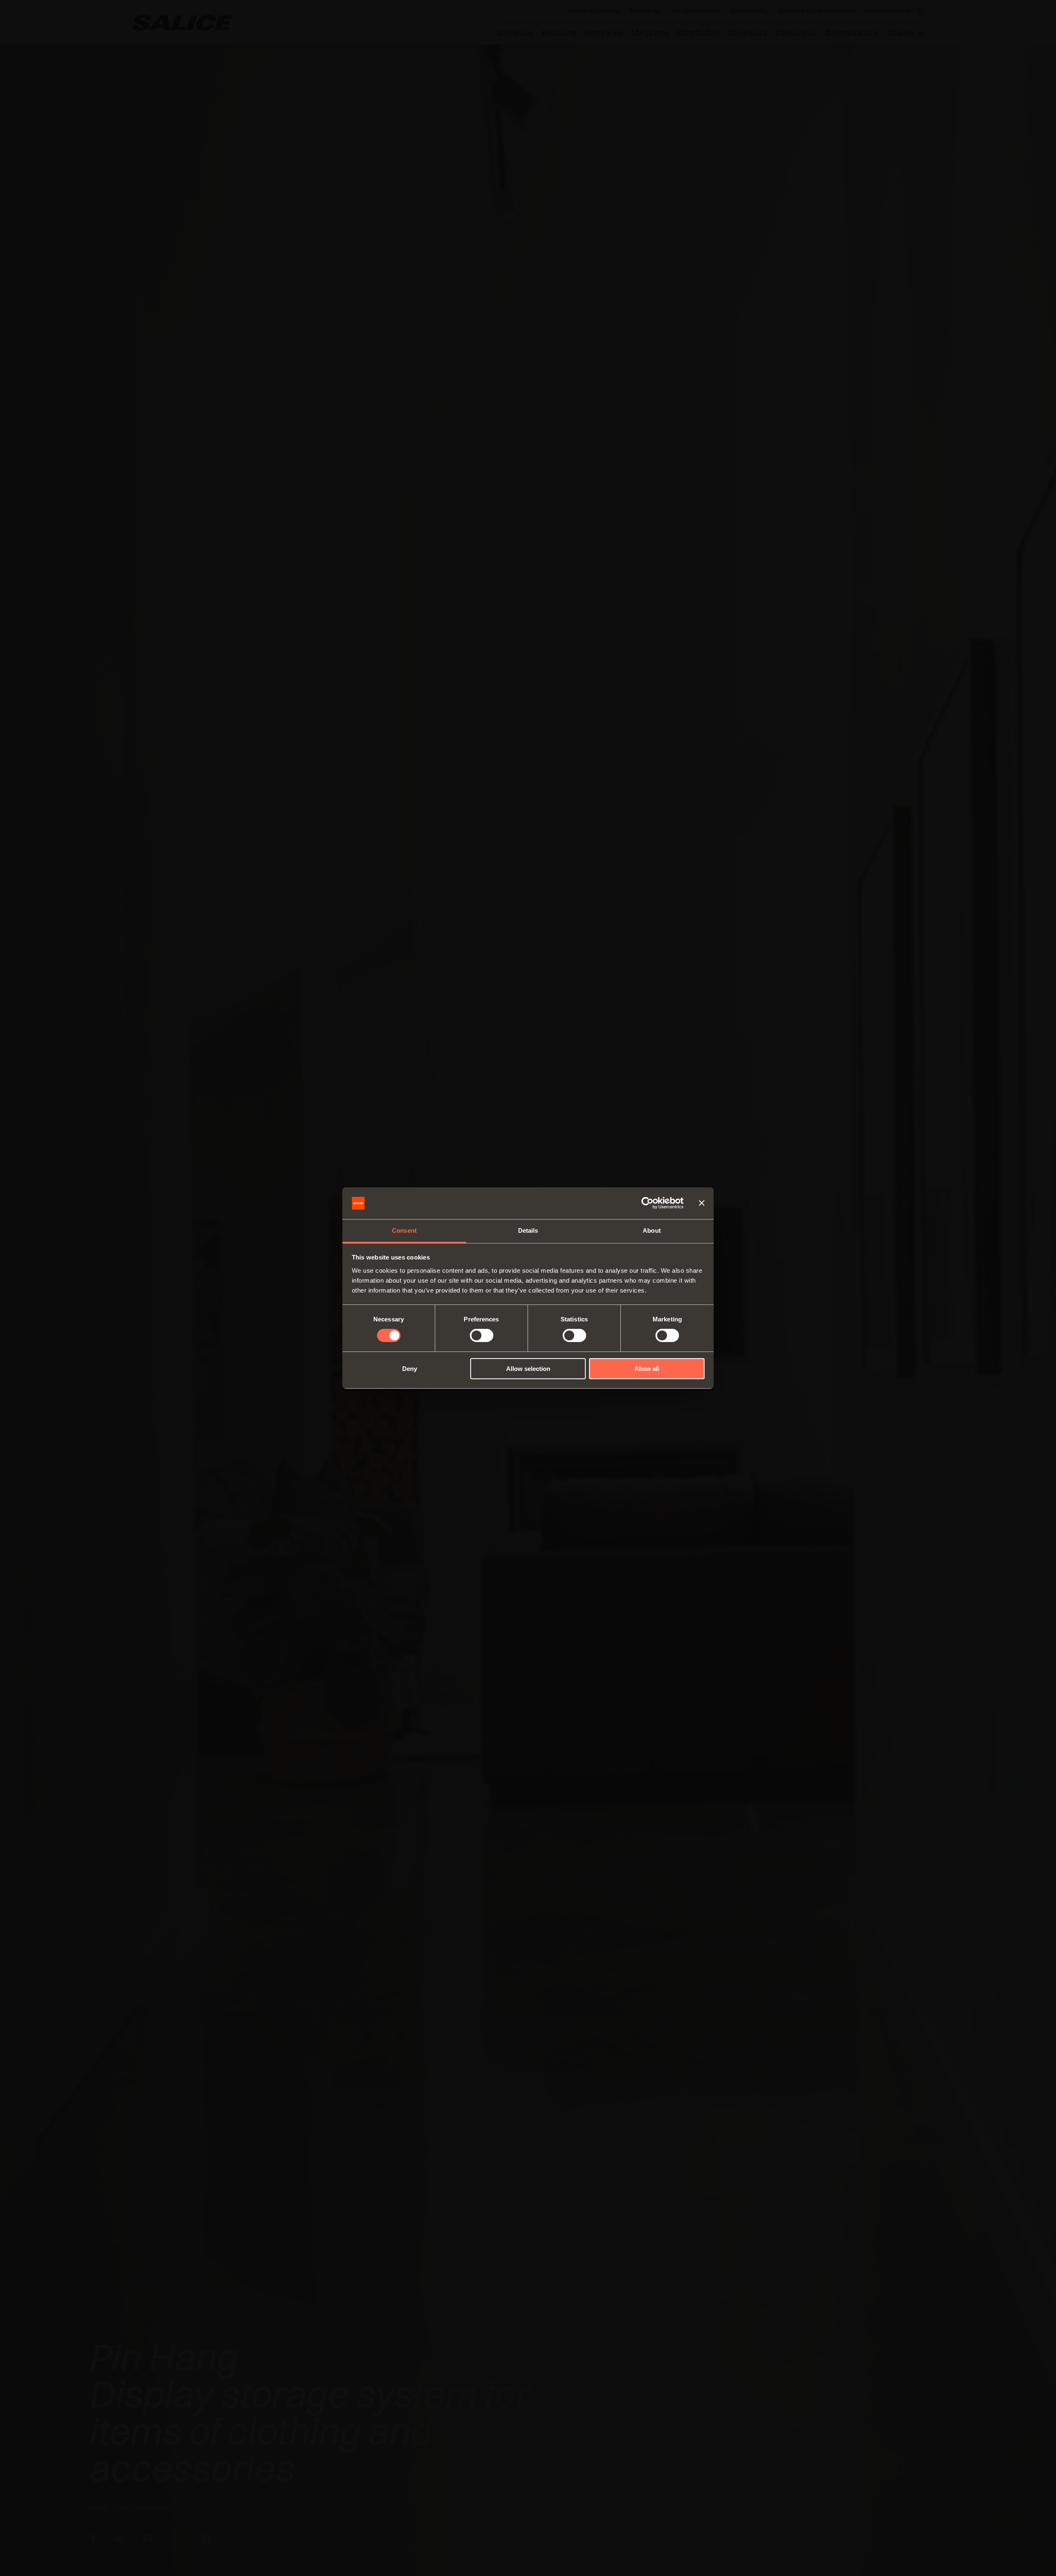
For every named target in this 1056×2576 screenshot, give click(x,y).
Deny (410, 1369)
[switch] (482, 1335)
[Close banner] (702, 1203)
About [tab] (652, 1230)
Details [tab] (528, 1230)
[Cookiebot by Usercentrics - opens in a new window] (647, 1203)
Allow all (647, 1369)
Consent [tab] (404, 1230)
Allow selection (528, 1369)
